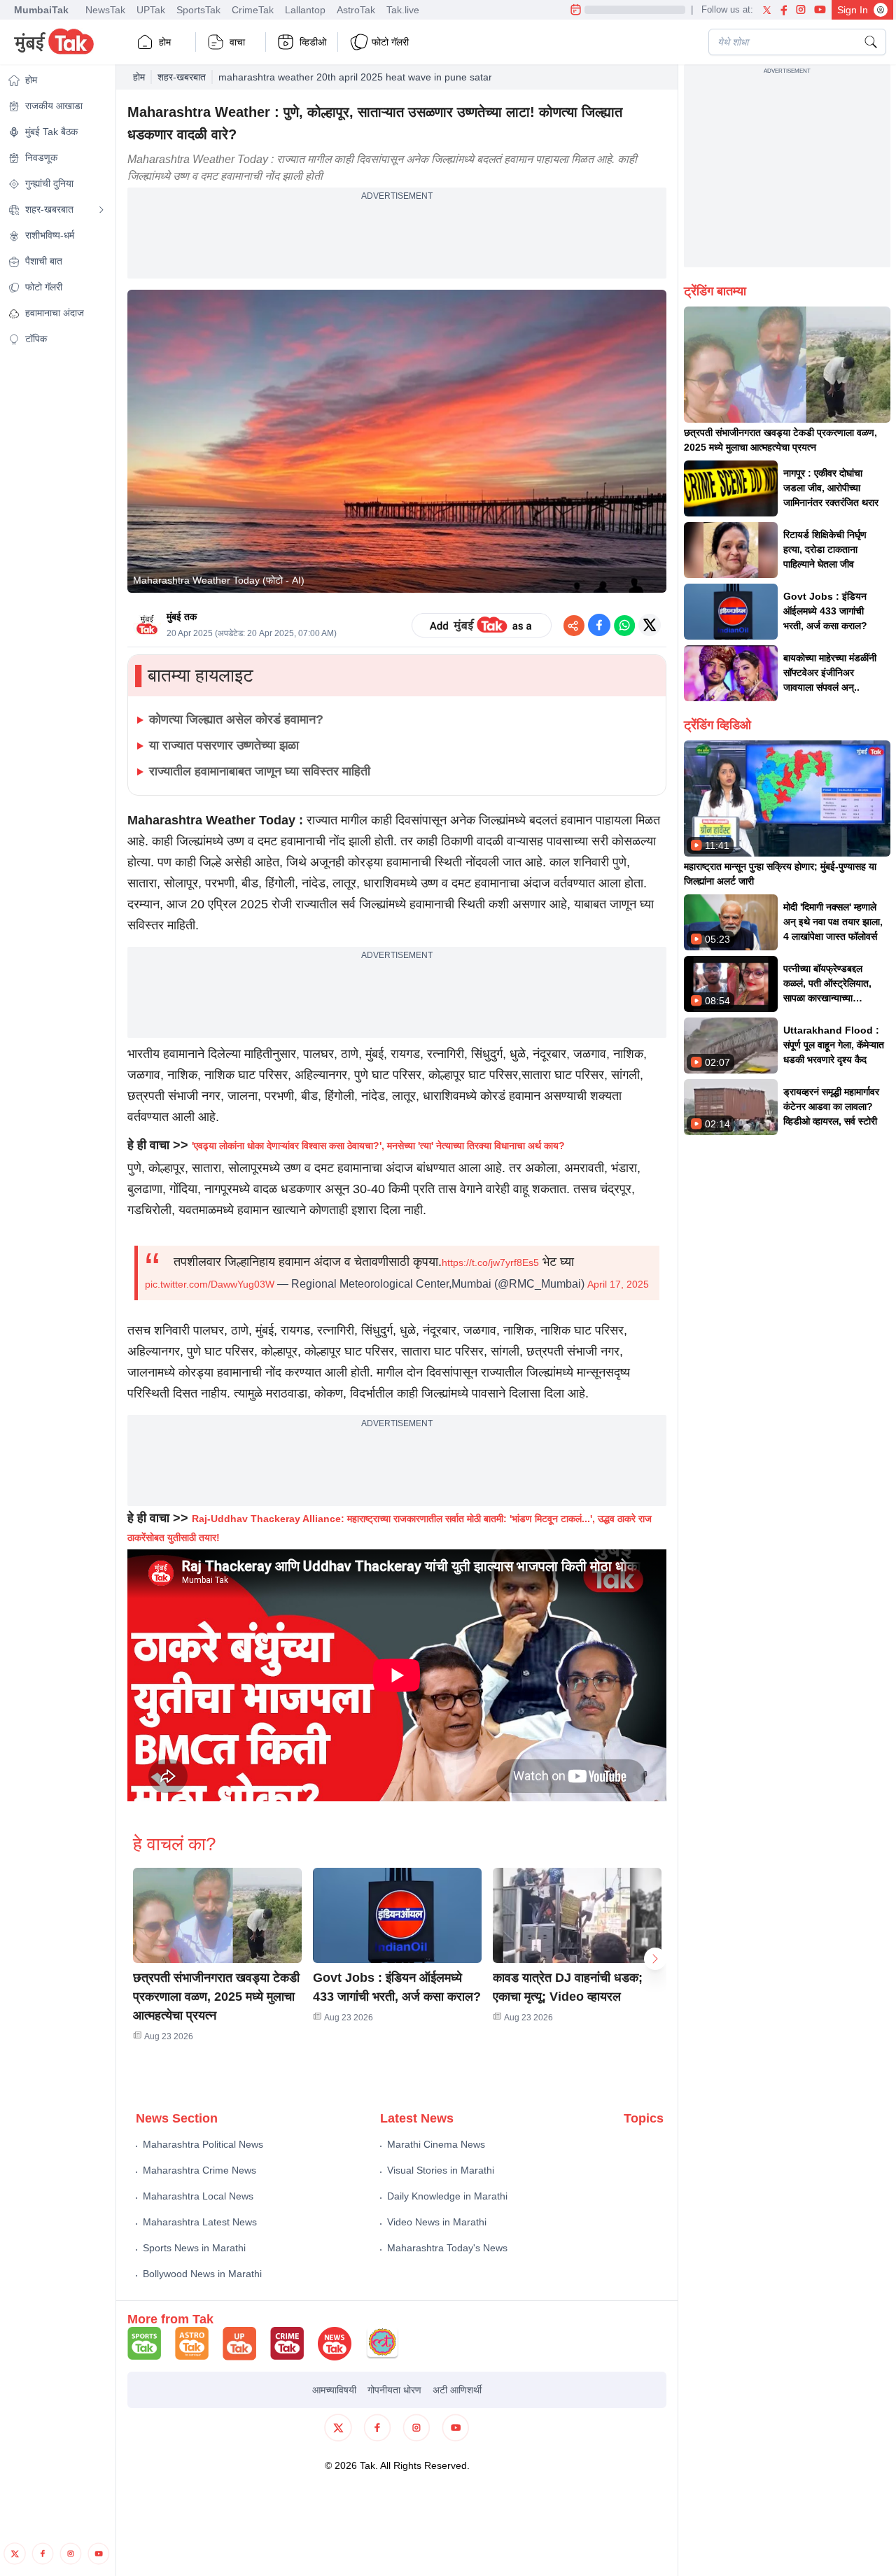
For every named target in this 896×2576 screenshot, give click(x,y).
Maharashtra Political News (203, 2144)
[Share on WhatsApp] (624, 625)
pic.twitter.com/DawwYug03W (210, 1284)
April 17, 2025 (618, 1284)
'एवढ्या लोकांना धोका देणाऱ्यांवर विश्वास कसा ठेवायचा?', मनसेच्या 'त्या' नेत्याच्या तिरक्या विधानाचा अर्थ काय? (378, 1146)
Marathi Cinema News (436, 2144)
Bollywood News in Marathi (202, 2274)
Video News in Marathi (437, 2222)
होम (165, 42)
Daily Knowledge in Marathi (447, 2196)
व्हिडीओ (313, 42)
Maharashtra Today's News (447, 2248)
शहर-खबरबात (182, 77)
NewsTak (105, 10)
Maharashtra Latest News (200, 2222)
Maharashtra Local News (198, 2196)
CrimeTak (253, 10)
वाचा (237, 42)
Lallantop (305, 10)
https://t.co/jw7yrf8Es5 (490, 1262)
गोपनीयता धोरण (394, 2390)
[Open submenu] (101, 210)
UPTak (151, 10)
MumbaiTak (41, 10)
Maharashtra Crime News (199, 2170)
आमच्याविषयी (334, 2390)
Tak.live (403, 10)
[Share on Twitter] (650, 625)
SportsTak (198, 10)
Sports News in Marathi (194, 2248)
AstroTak (356, 10)
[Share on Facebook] (599, 625)
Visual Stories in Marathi (441, 2170)
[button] (217, 1915)
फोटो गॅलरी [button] (390, 42)
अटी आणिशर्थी (457, 2390)
